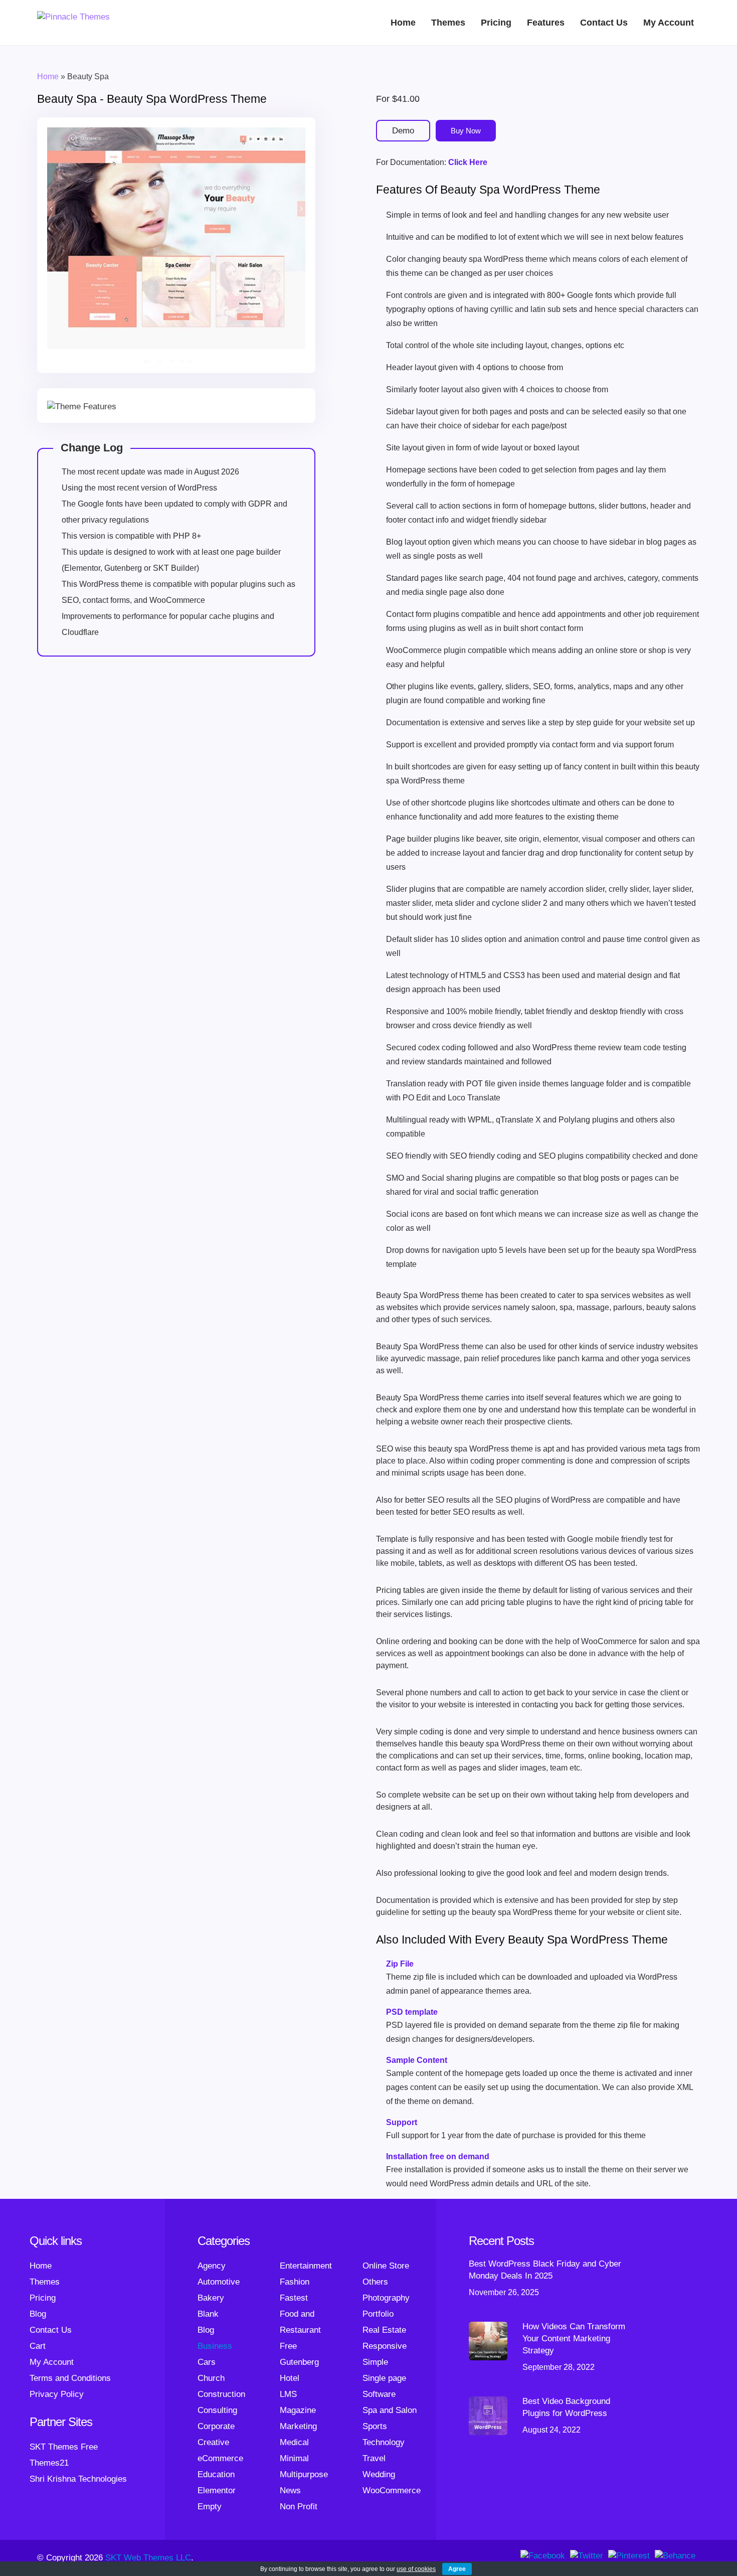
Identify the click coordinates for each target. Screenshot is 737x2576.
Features (546, 23)
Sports (375, 2426)
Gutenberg (299, 2362)
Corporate (216, 2426)
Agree (457, 2569)
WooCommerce (392, 2490)
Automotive (219, 2282)
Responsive (385, 2346)
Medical (294, 2442)
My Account (669, 23)
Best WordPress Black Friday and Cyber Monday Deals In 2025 (545, 2270)
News (290, 2490)
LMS (288, 2394)
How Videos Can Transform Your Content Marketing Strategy (574, 2339)
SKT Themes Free (64, 2447)
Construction (221, 2394)
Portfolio (378, 2314)
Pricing (496, 23)
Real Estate (384, 2330)
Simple (375, 2362)
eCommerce (220, 2458)
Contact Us (604, 23)
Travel (374, 2458)
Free (288, 2346)
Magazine (298, 2410)
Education (216, 2474)
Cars (207, 2362)
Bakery (211, 2298)
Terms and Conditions (70, 2378)
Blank (208, 2314)
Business (215, 2346)
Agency (212, 2266)
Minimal (294, 2458)
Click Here (468, 162)
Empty (210, 2507)
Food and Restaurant (300, 2322)
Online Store (386, 2266)
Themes (448, 23)
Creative (213, 2442)
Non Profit (299, 2507)
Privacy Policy (57, 2394)
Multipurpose (304, 2474)
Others (375, 2282)
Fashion (295, 2282)
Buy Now (466, 131)
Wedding (379, 2474)
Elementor (217, 2490)
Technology (384, 2442)
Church (211, 2378)
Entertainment (306, 2266)
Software (379, 2394)
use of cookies (416, 2569)
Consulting (217, 2410)
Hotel (290, 2378)
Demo (403, 131)
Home (403, 23)
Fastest (294, 2298)
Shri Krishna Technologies (78, 2479)
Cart (38, 2346)
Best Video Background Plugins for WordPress (566, 2407)
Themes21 (49, 2463)
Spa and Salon (390, 2410)
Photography (386, 2298)
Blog (38, 2314)
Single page (384, 2378)
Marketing (298, 2426)
